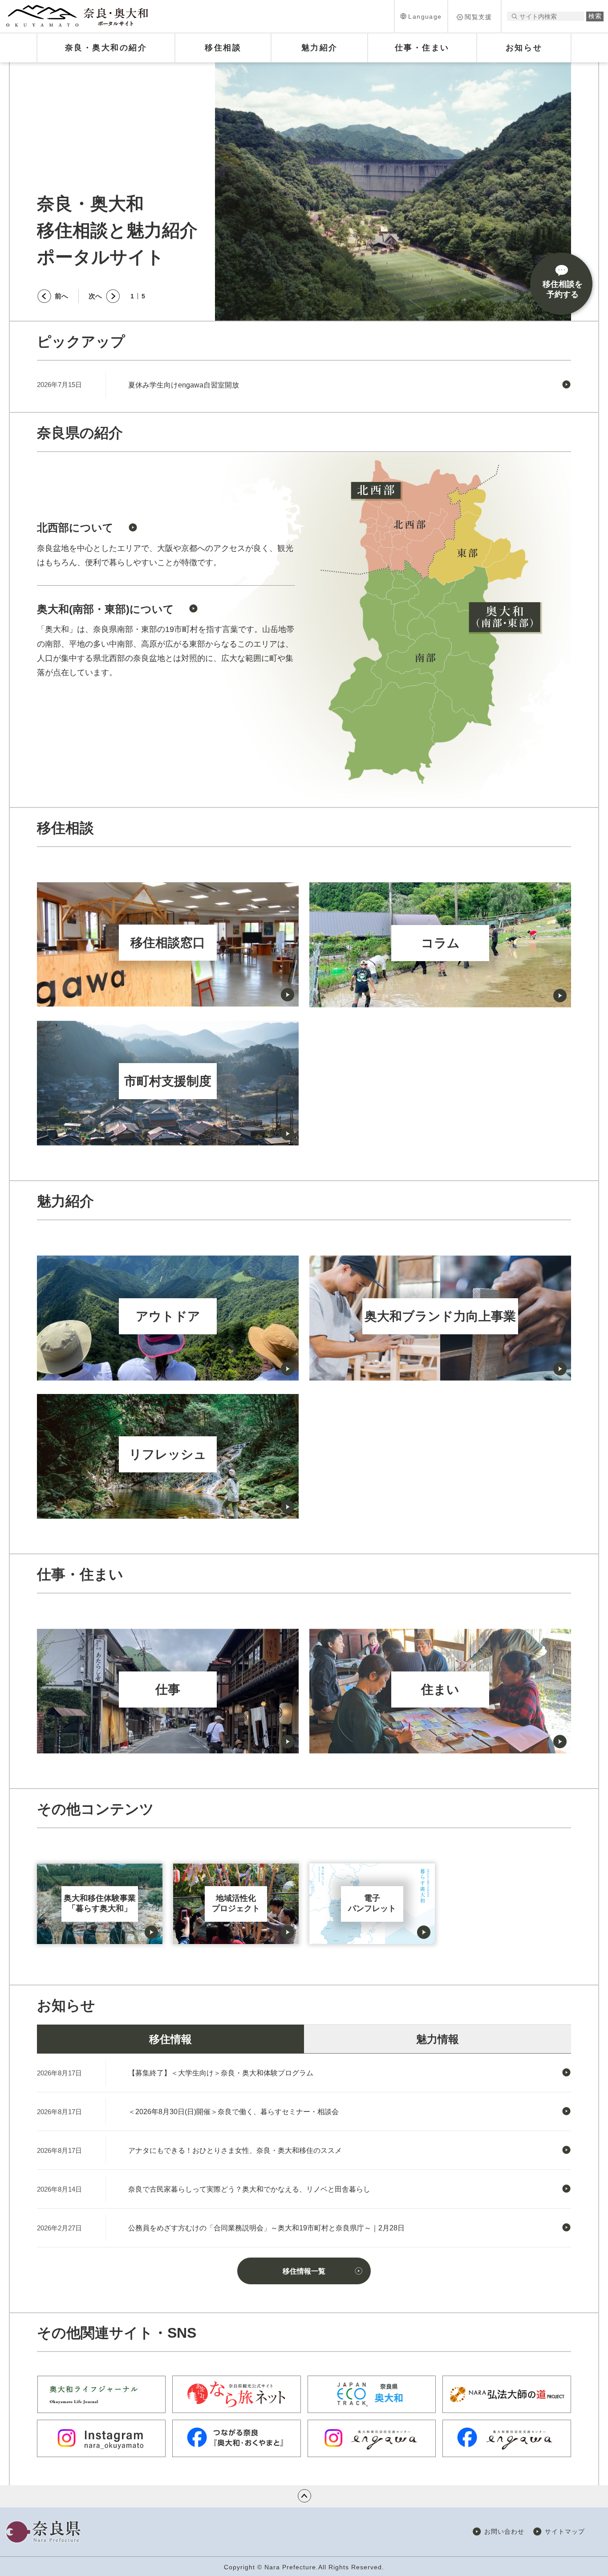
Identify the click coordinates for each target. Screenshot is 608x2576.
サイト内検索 (514, 16)
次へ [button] (95, 296)
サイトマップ (565, 2531)
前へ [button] (61, 296)
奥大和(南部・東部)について (105, 609)
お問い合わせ (504, 2531)
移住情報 (170, 2039)
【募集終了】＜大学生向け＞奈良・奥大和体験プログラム (221, 2073)
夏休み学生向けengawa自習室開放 (184, 385)
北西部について (75, 528)
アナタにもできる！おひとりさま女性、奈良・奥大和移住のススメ (235, 2150)
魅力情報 (438, 2039)
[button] (421, 16)
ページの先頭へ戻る (304, 2496)
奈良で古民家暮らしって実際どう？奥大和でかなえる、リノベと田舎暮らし (249, 2189)
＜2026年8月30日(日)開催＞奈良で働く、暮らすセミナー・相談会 (233, 2112)
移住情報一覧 (304, 2271)
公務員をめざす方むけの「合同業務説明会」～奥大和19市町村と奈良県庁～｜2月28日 (266, 2228)
